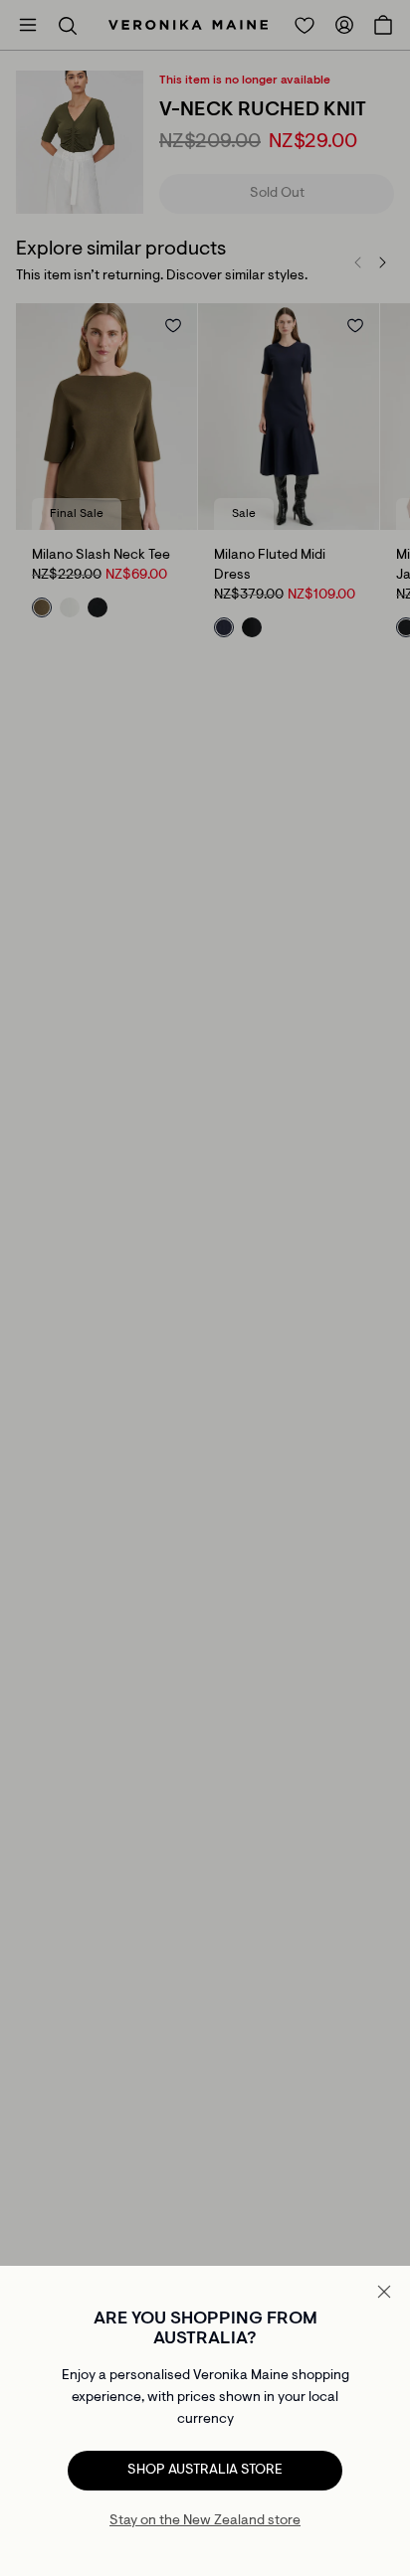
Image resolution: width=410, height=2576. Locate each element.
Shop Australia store (205, 2471)
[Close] (384, 2292)
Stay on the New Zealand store (205, 2521)
